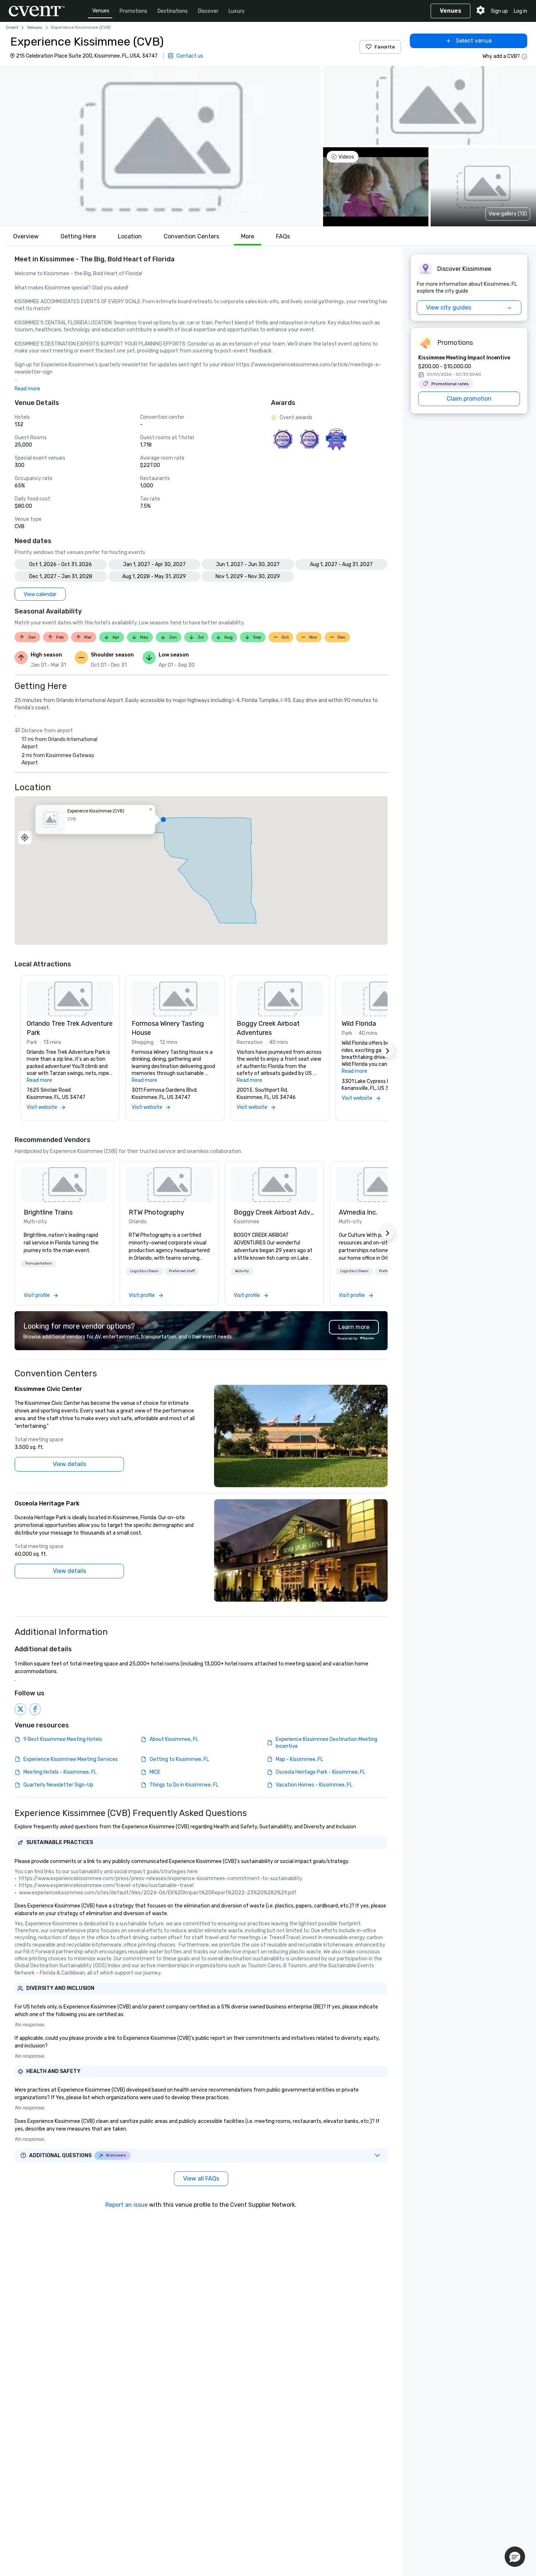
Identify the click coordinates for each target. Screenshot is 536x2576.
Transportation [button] (38, 1263)
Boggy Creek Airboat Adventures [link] (274, 1212)
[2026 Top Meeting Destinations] (283, 439)
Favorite (385, 47)
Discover (208, 11)
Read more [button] (27, 389)
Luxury (237, 11)
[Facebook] (35, 1709)
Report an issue (127, 2205)
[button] (160, 146)
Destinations (173, 11)
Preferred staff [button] (182, 1271)
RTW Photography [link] (156, 1212)
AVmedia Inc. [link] (358, 1212)
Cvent (12, 27)
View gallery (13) (508, 214)
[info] (524, 56)
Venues (101, 11)
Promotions (133, 11)
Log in (521, 11)
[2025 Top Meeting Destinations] (309, 439)
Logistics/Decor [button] (144, 1271)
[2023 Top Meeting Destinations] (336, 439)
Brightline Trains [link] (48, 1212)
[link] (64, 1185)
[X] (20, 1709)
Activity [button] (242, 1271)
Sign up (499, 11)
